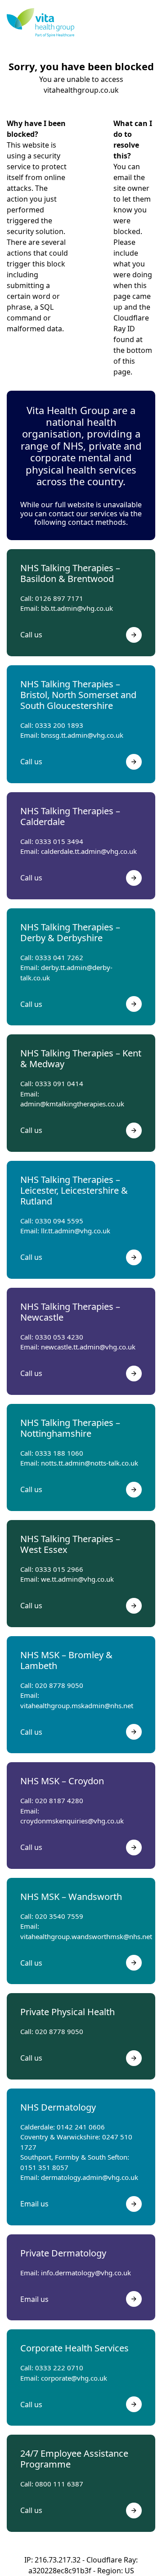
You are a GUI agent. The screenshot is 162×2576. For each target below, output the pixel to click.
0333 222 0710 (59, 2368)
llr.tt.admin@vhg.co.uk (76, 1231)
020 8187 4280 (59, 1800)
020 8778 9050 (59, 1685)
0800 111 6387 (59, 2484)
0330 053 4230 (59, 1337)
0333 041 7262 (59, 957)
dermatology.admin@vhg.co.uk (90, 2177)
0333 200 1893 (59, 725)
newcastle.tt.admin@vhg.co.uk (88, 1347)
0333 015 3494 (59, 841)
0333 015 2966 (59, 1569)
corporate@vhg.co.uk (74, 2378)
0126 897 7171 (59, 598)
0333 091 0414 (59, 1083)
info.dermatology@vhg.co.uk (86, 2273)
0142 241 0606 (81, 2127)
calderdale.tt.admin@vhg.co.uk (89, 851)
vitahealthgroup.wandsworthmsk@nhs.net (86, 1936)
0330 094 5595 (59, 1221)
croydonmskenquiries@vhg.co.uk (72, 1821)
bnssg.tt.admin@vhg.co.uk (82, 735)
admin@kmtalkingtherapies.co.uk (72, 1104)
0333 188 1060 (59, 1453)
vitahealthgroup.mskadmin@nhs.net (77, 1705)
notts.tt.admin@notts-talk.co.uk (90, 1463)
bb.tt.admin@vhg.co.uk (77, 608)
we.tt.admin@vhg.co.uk (77, 1579)
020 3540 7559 (59, 1916)
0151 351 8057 (44, 2167)
